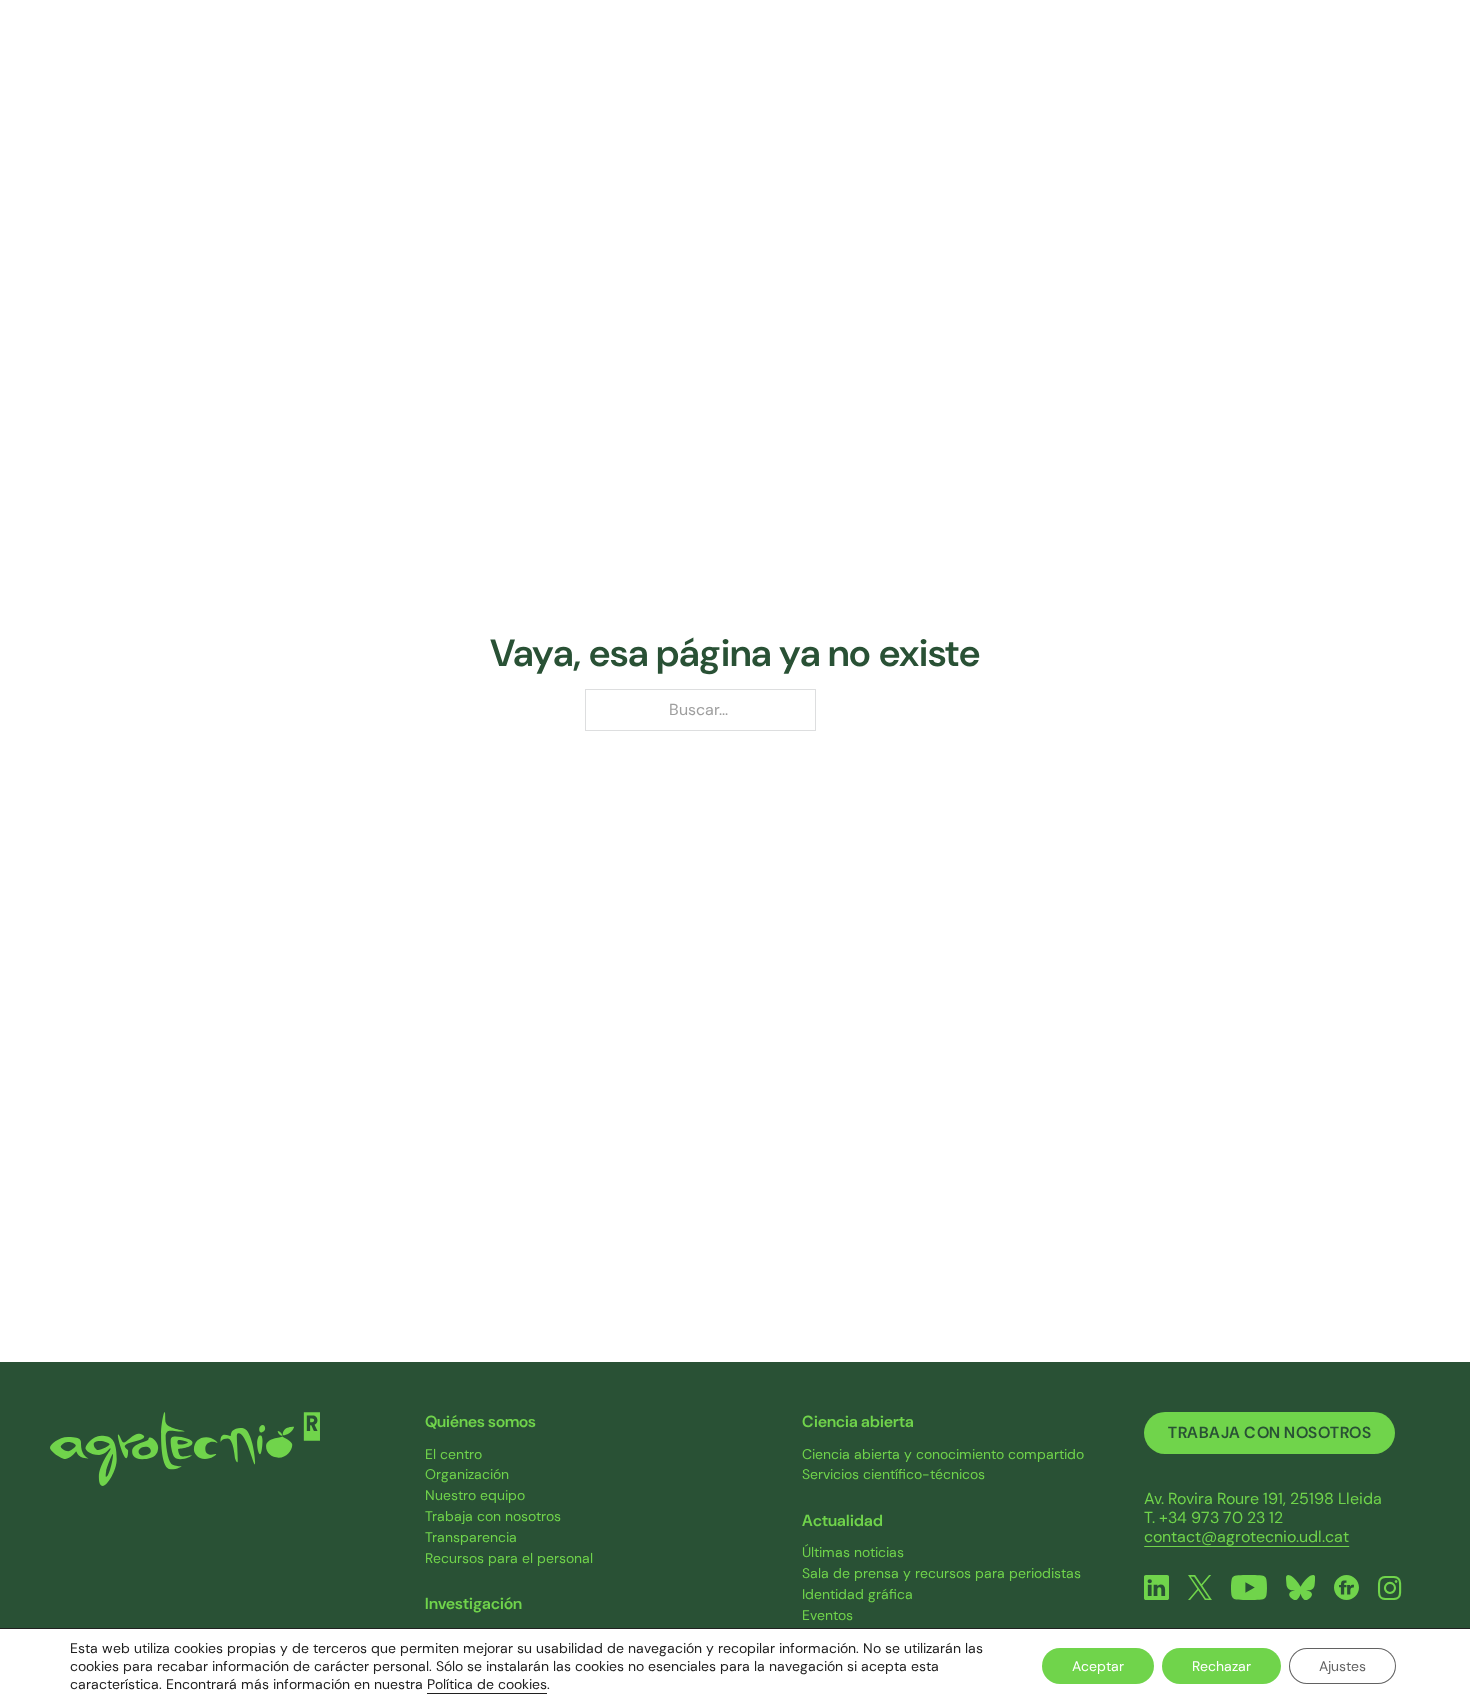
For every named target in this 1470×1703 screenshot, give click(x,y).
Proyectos (792, 68)
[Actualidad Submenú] (1202, 69)
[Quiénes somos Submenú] (516, 69)
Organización (467, 1474)
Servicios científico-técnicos (893, 1474)
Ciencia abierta (965, 68)
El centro (453, 1454)
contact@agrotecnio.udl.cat (1246, 1536)
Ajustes (1342, 1666)
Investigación (626, 68)
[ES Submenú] (1428, 69)
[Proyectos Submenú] (847, 69)
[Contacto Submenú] (1352, 69)
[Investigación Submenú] (694, 69)
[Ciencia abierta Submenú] (1040, 69)
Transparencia (471, 1537)
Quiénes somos (441, 68)
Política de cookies (487, 1684)
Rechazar (1221, 1666)
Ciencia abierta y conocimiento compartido (943, 1454)
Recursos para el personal (509, 1558)
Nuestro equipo (475, 1495)
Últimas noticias (853, 1552)
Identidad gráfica (857, 1594)
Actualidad (1142, 68)
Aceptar (1098, 1666)
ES (1408, 68)
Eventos (827, 1615)
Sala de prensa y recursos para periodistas (941, 1573)
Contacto (1298, 68)
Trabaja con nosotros (493, 1516)
